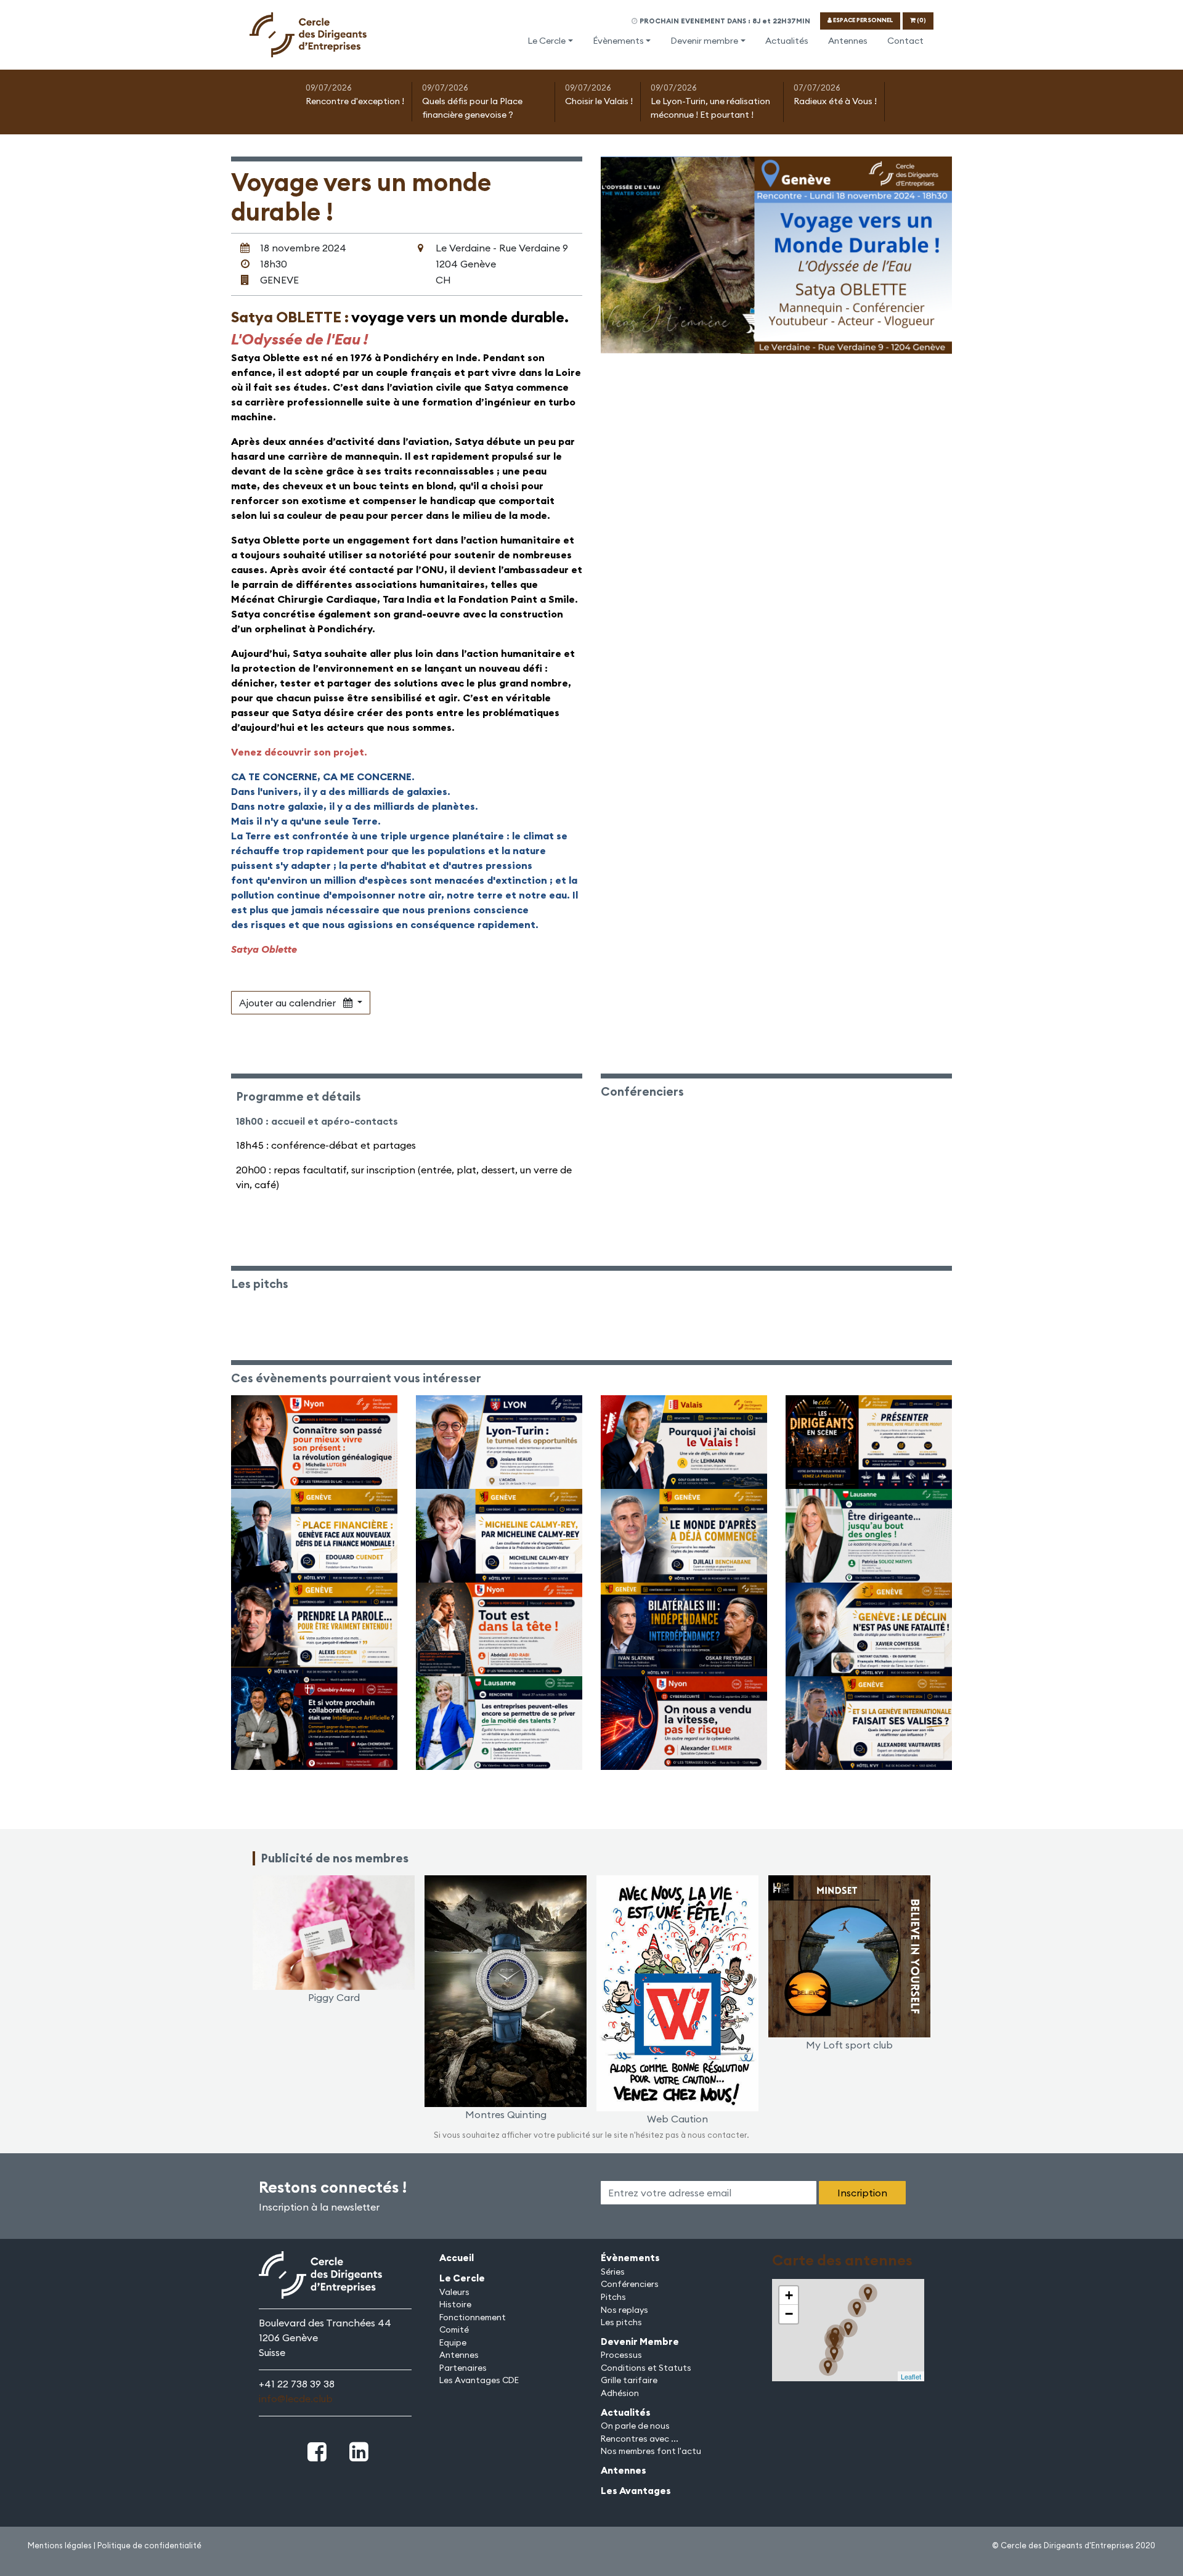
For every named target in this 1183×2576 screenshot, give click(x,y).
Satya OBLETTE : (291, 317)
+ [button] (789, 2295)
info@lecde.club (296, 2399)
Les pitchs (621, 2322)
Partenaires (463, 2368)
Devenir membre (704, 41)
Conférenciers (630, 2284)
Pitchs (613, 2297)
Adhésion (620, 2393)
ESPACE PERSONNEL (862, 20)
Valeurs (454, 2292)
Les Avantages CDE (479, 2380)
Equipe (453, 2342)
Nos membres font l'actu (651, 2451)
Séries (613, 2272)
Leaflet (911, 2376)
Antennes (848, 41)
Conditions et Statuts (646, 2368)
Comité (454, 2329)
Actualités (787, 41)
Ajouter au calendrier (291, 1003)
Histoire (455, 2304)
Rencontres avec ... (640, 2439)
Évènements (618, 41)
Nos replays (624, 2310)
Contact (905, 41)
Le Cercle (547, 41)
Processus (621, 2355)
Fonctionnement (473, 2317)
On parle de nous (635, 2426)
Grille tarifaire (629, 2380)
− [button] (789, 2314)
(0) (921, 20)
